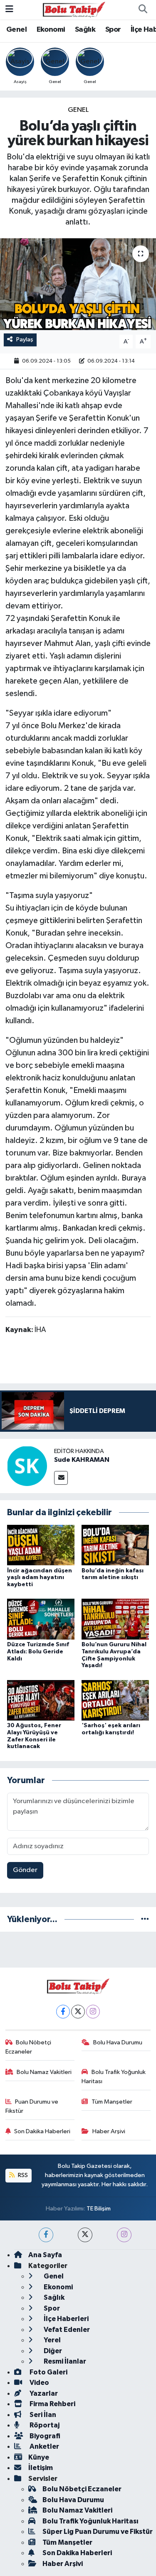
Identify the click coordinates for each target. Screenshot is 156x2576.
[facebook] (46, 2235)
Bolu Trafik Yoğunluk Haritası (114, 2077)
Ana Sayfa (45, 2255)
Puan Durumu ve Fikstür (32, 2106)
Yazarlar (43, 2393)
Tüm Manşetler (112, 2102)
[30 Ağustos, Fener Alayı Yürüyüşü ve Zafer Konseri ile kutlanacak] (41, 1700)
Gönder (25, 1870)
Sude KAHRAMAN (82, 1460)
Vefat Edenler (66, 2330)
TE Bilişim (99, 2209)
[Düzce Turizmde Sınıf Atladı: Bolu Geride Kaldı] (41, 1619)
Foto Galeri (48, 2372)
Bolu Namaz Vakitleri (44, 2072)
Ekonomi (51, 30)
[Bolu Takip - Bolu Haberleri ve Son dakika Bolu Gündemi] (74, 9)
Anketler (44, 2446)
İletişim (41, 2468)
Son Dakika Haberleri (42, 2131)
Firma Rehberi (52, 2404)
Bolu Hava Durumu (118, 2042)
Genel (16, 30)
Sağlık (85, 30)
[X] (78, 2012)
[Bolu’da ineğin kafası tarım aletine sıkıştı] (115, 1545)
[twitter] (85, 2235)
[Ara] (143, 10)
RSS (22, 2175)
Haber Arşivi (109, 2131)
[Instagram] (93, 2012)
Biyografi (44, 2436)
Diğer (52, 2351)
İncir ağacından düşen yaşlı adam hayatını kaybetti (40, 1578)
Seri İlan (42, 2415)
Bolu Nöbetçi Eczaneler (28, 2047)
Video (39, 2383)
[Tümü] (145, 1919)
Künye (39, 2457)
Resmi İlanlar (64, 2361)
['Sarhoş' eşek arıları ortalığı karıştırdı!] (115, 1700)
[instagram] (124, 2235)
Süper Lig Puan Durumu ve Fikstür (98, 2532)
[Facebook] (63, 2012)
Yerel (52, 2340)
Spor (113, 30)
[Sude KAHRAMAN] (27, 1466)
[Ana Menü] (9, 9)
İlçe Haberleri (66, 2319)
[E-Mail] (61, 1478)
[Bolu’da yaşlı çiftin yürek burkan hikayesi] (78, 284)
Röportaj (44, 2425)
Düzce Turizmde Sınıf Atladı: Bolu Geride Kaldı (38, 1652)
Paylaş (25, 339)
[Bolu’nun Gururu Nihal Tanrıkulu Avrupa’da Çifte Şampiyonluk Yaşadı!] (115, 1619)
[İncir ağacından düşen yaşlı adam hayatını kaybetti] (41, 1545)
